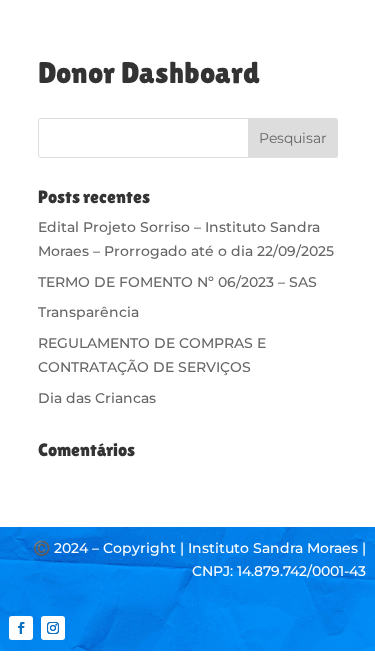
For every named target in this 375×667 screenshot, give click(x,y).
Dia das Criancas (97, 398)
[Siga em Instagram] (53, 628)
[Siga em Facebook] (21, 628)
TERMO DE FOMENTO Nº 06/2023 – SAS (177, 282)
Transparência (88, 312)
